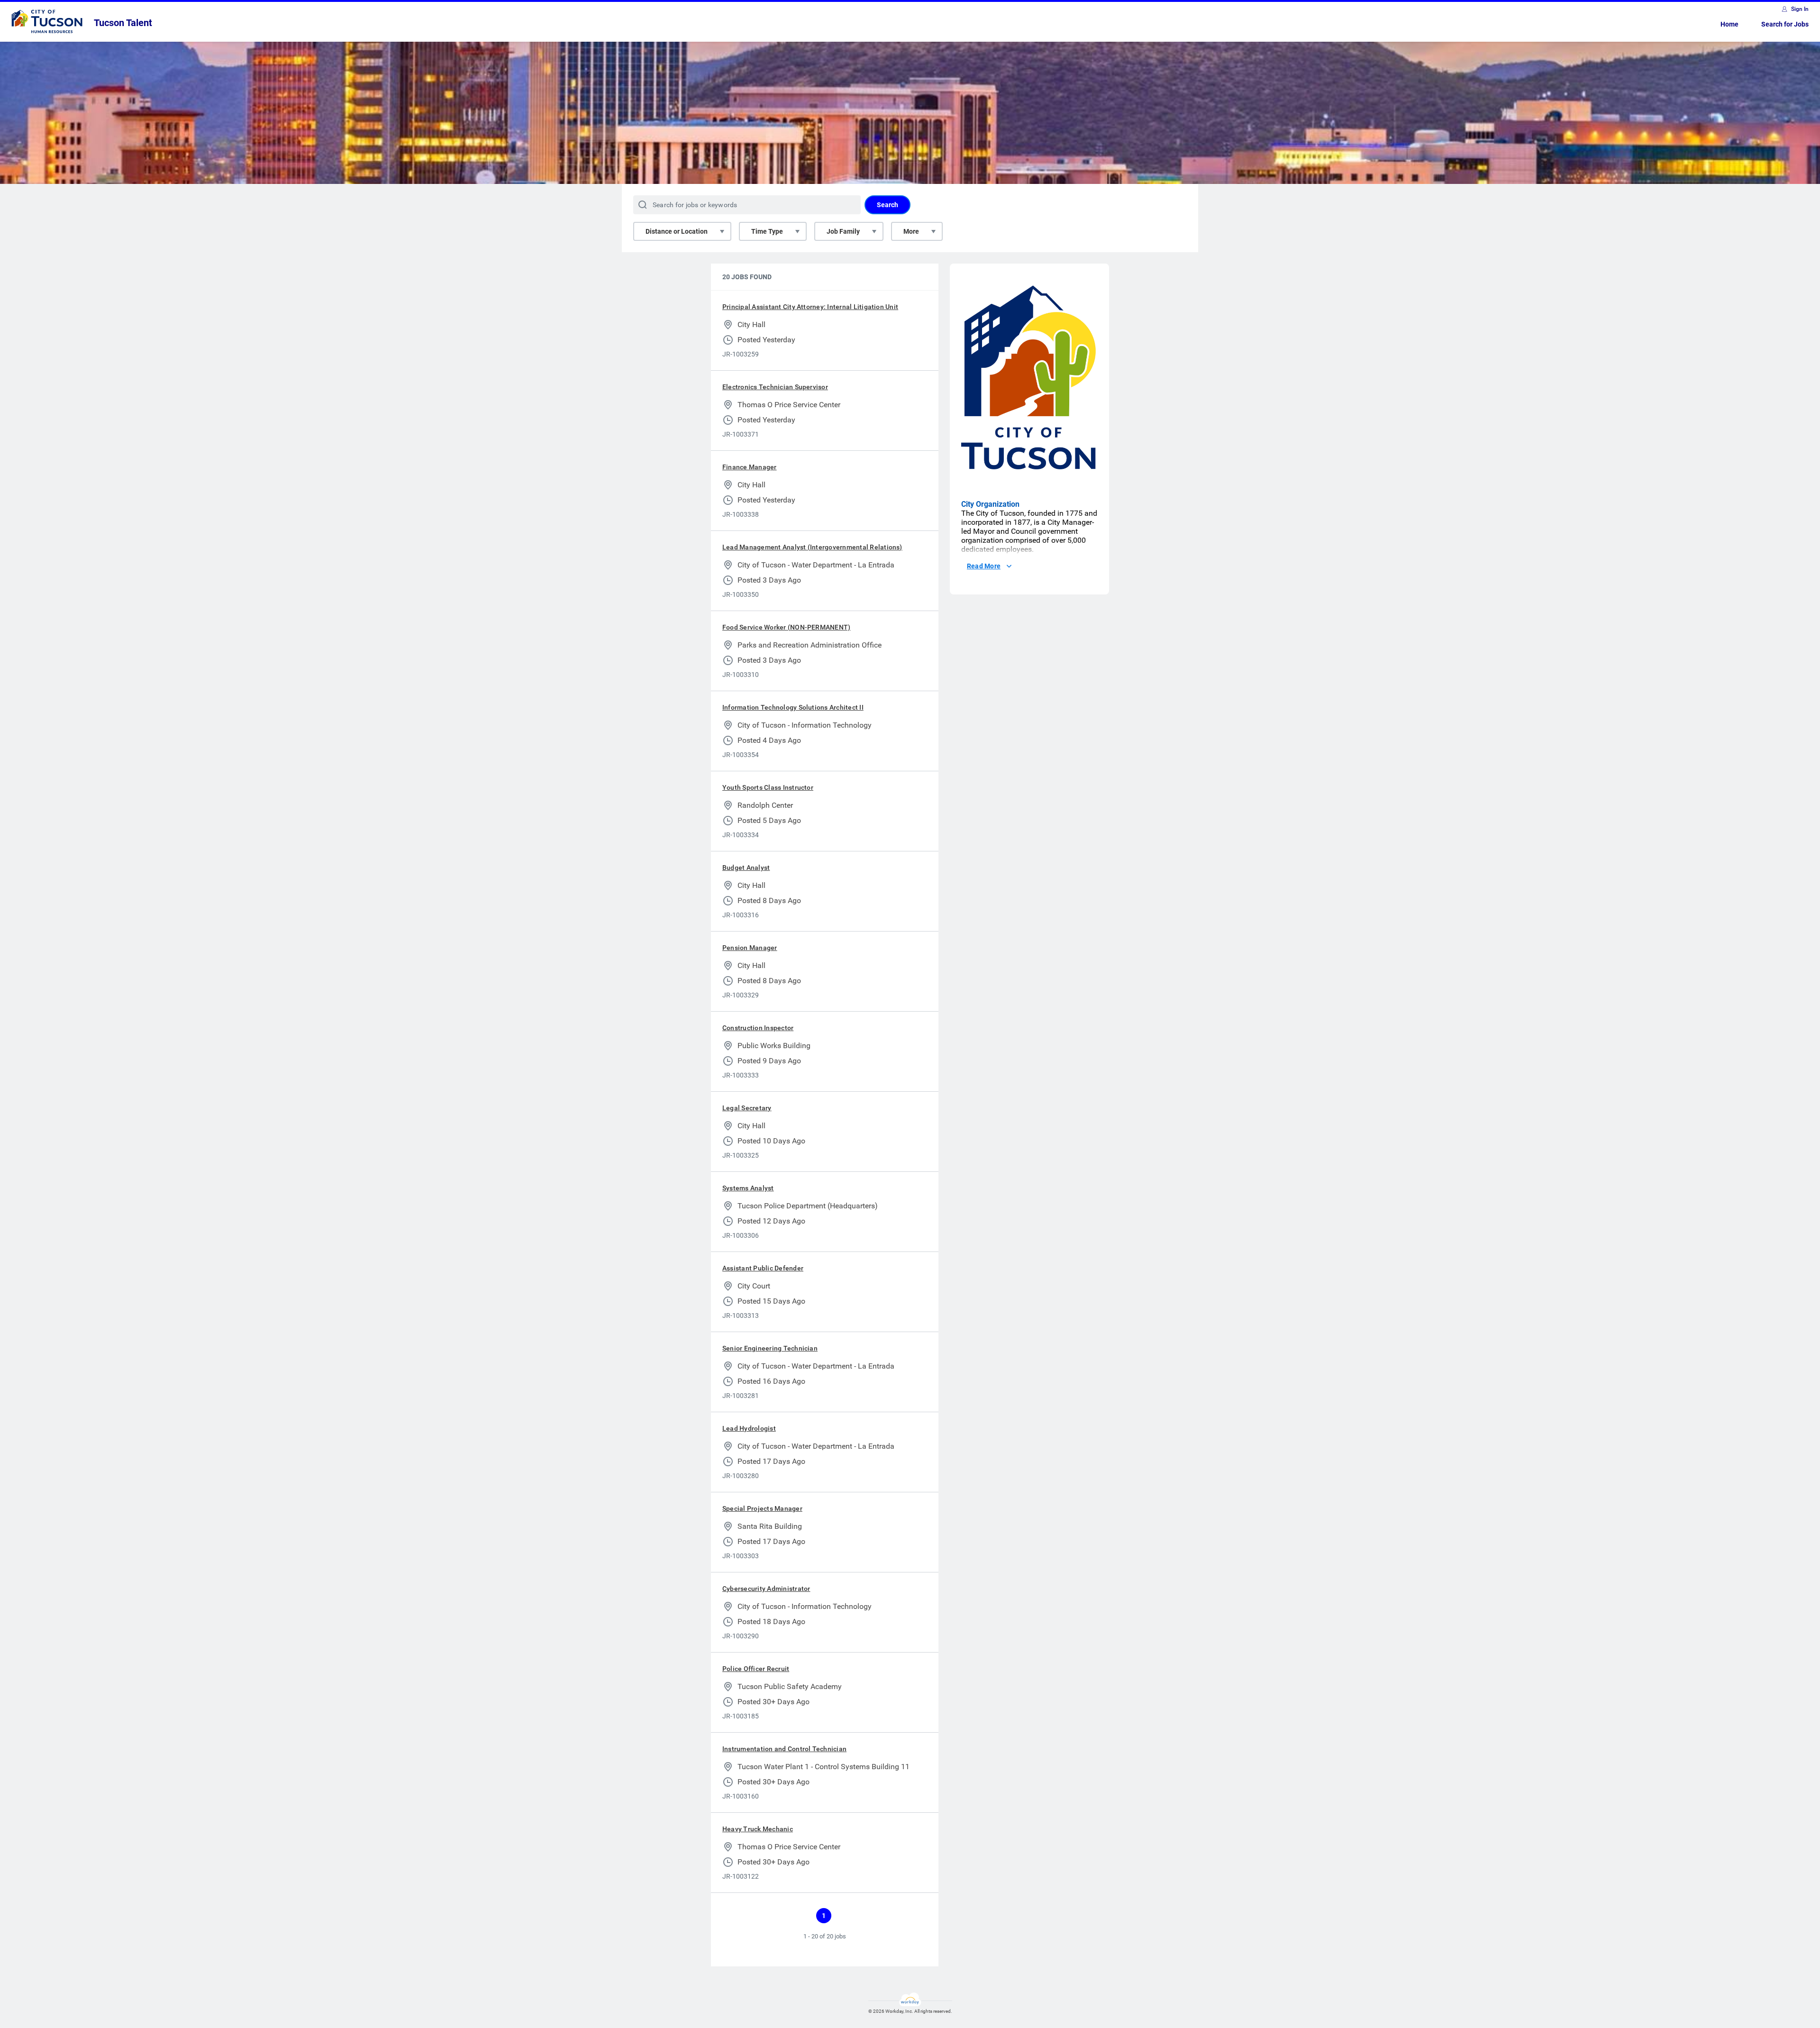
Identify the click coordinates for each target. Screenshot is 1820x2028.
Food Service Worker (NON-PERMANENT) (786, 627)
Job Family (843, 231)
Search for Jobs (1785, 24)
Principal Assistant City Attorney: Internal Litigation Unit (810, 307)
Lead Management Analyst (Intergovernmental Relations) (812, 547)
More (911, 231)
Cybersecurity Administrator (766, 1589)
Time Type (767, 231)
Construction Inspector (758, 1028)
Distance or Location (677, 231)
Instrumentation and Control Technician (784, 1749)
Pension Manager (750, 948)
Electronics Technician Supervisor (775, 387)
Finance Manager (750, 467)
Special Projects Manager (762, 1508)
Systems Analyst (748, 1188)
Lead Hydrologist (749, 1428)
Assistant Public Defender (763, 1268)
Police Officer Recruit (756, 1669)
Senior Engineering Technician (770, 1348)
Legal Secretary (747, 1108)
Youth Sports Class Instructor (768, 787)
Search (887, 205)
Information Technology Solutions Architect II (793, 707)
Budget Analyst (746, 868)
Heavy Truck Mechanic (758, 1829)
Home (1729, 24)
